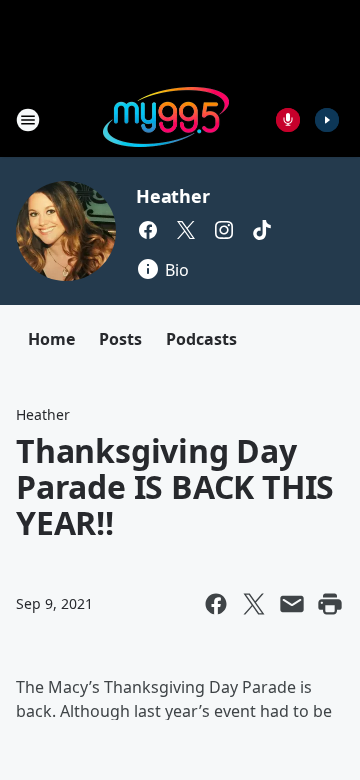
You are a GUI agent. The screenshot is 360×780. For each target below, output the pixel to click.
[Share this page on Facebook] (216, 604)
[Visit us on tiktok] (262, 230)
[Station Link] (166, 119)
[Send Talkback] (288, 120)
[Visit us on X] (186, 230)
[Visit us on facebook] (148, 230)
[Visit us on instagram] (224, 230)
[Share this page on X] (254, 604)
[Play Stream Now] (327, 120)
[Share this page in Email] (292, 604)
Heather (173, 196)
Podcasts (201, 339)
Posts (120, 339)
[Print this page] (330, 604)
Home (51, 339)
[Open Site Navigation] (28, 120)
